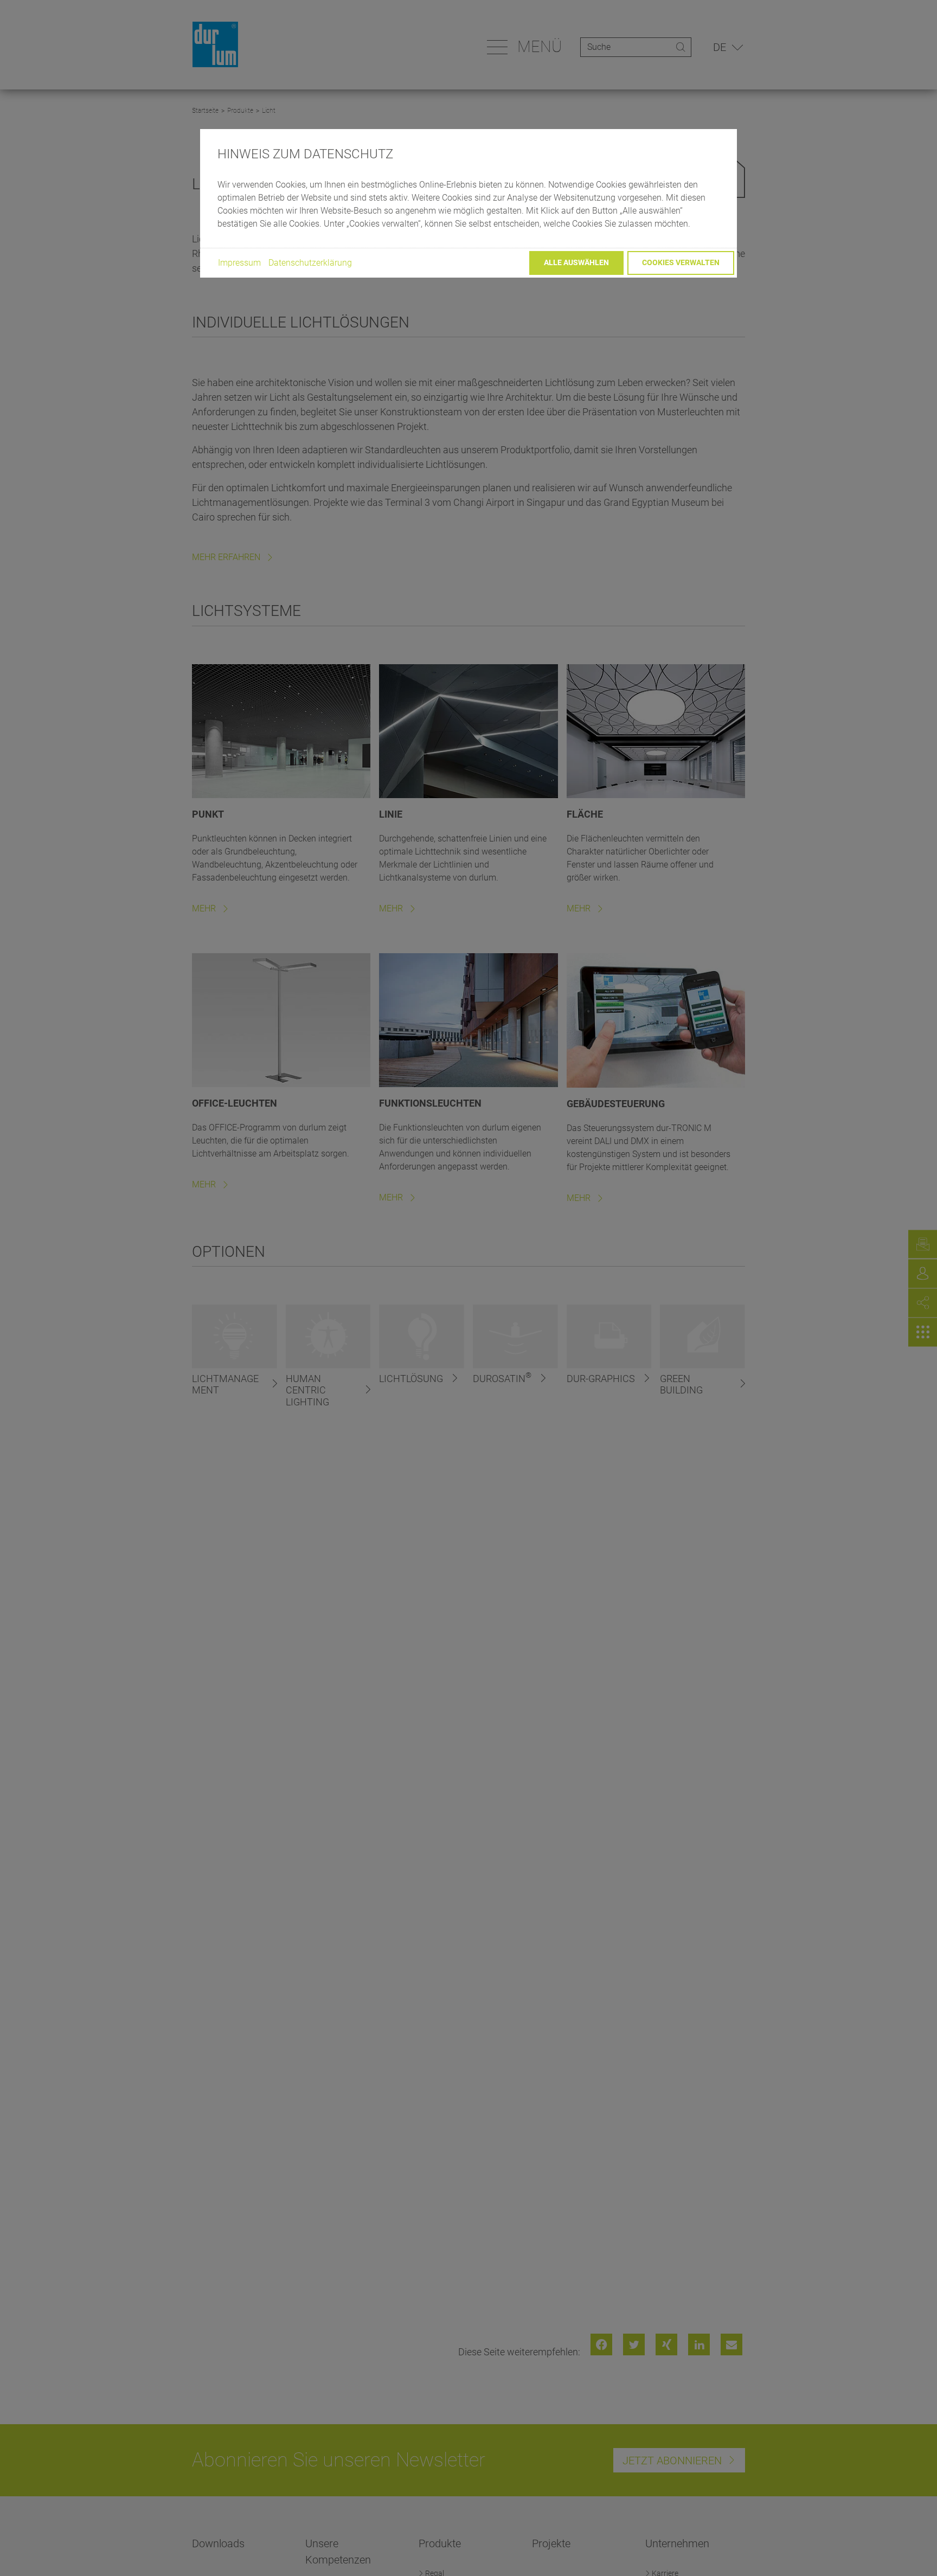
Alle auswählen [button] (576, 262)
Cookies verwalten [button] (681, 262)
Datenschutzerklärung (310, 262)
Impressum (239, 262)
